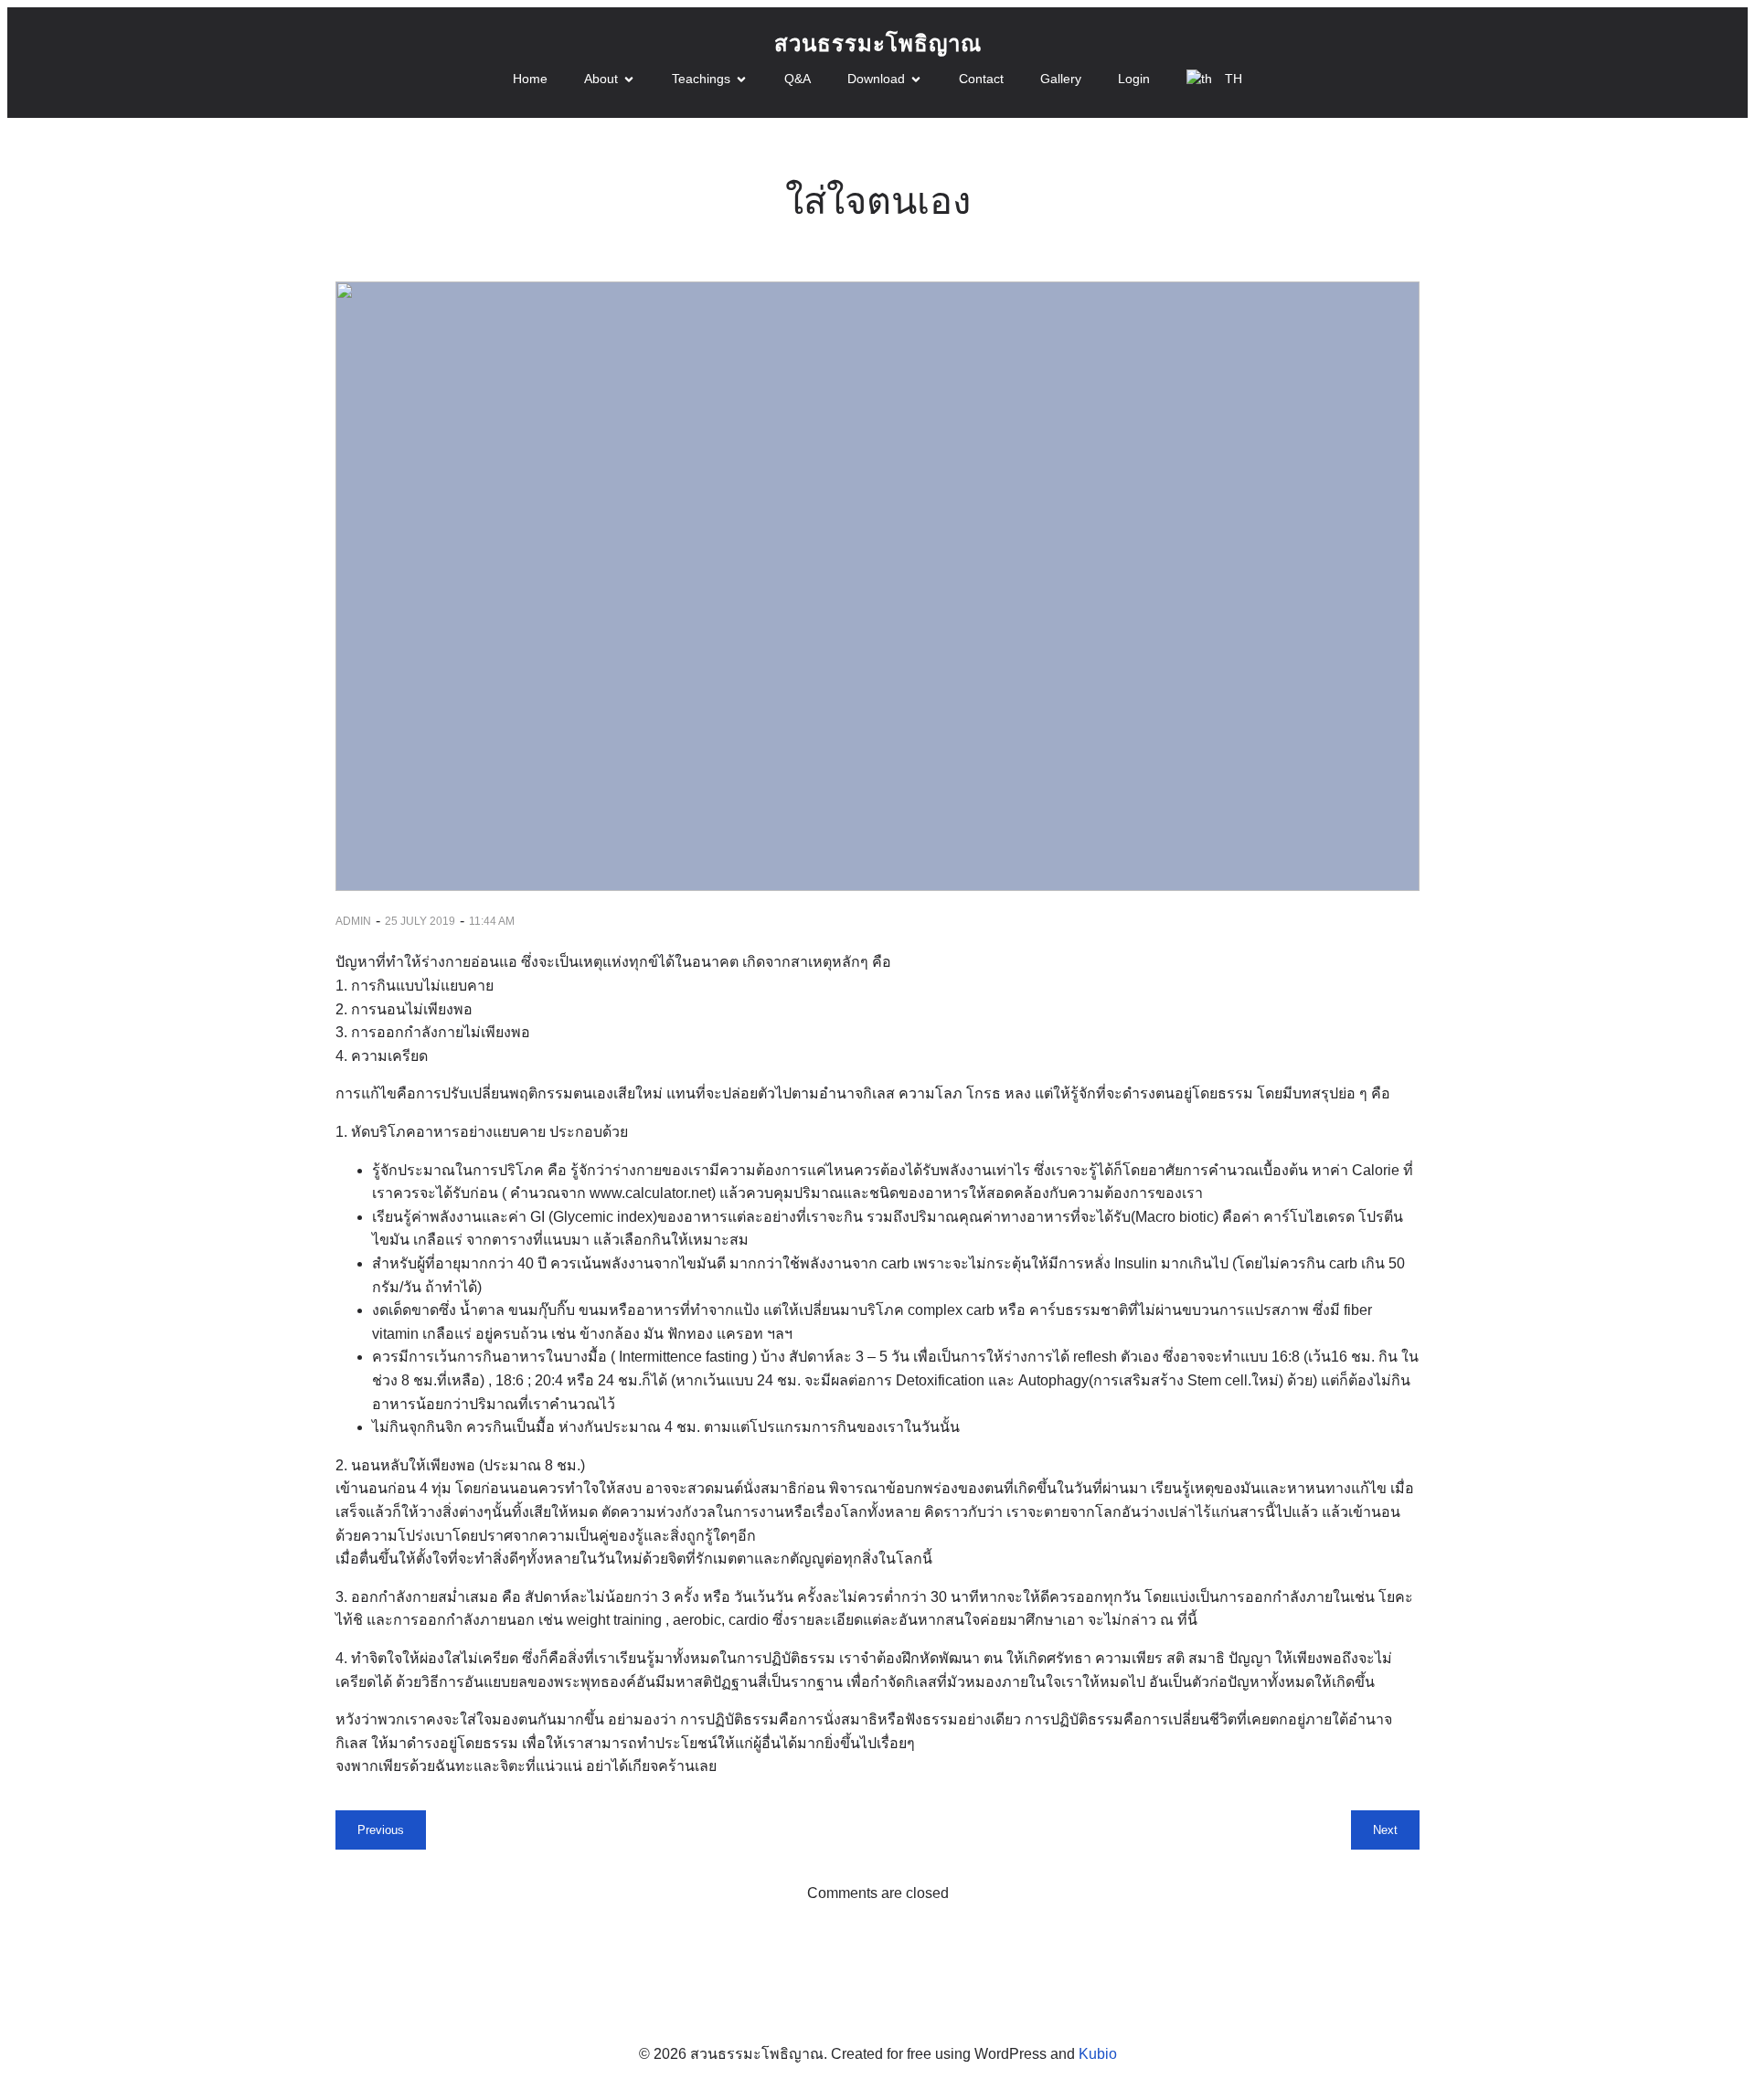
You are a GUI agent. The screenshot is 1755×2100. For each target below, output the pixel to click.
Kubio (1098, 2054)
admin (353, 921)
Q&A (798, 79)
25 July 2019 (420, 921)
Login (1134, 79)
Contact (981, 79)
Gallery (1061, 79)
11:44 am (492, 921)
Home (530, 79)
